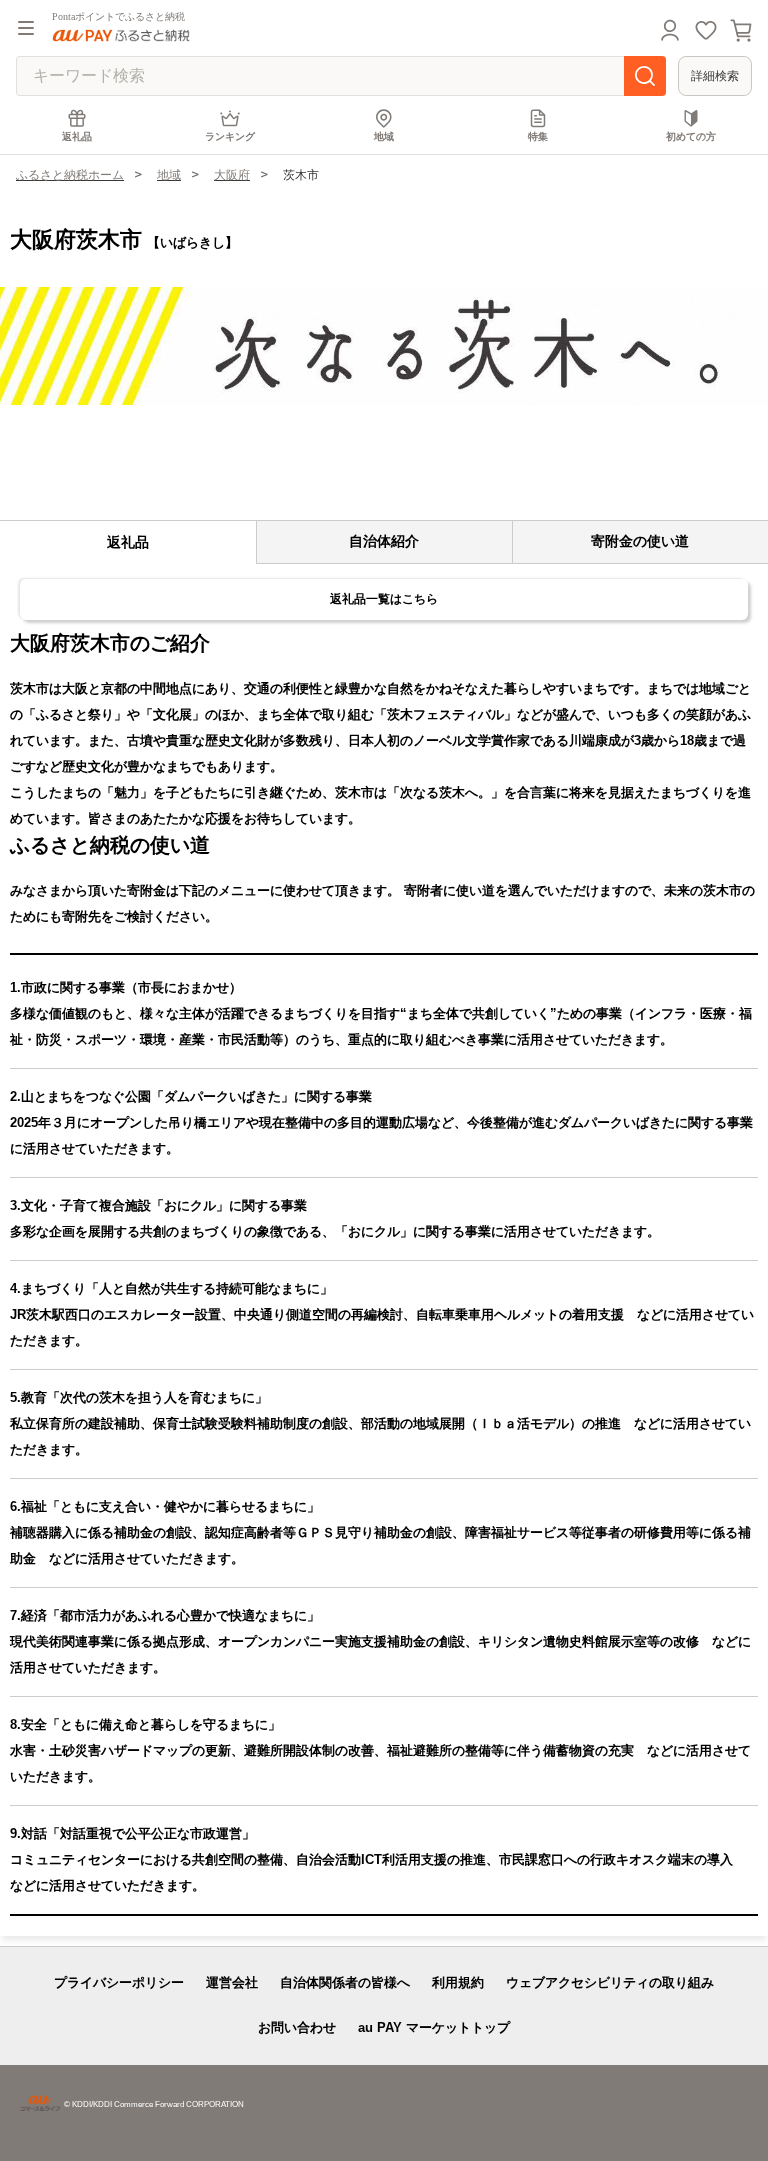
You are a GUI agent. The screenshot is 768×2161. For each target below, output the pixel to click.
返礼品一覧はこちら (384, 599)
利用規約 (458, 1982)
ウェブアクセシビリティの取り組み (610, 1982)
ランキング (230, 136)
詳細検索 (715, 76)
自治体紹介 (384, 541)
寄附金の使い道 (640, 541)
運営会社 (232, 1982)
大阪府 (232, 175)
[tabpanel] (384, 346)
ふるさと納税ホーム (70, 175)
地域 (384, 136)
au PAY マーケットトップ (434, 2027)
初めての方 (691, 136)
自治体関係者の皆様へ (345, 1982)
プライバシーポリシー (119, 1982)
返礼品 (77, 136)
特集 (538, 136)
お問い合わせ (297, 2027)
